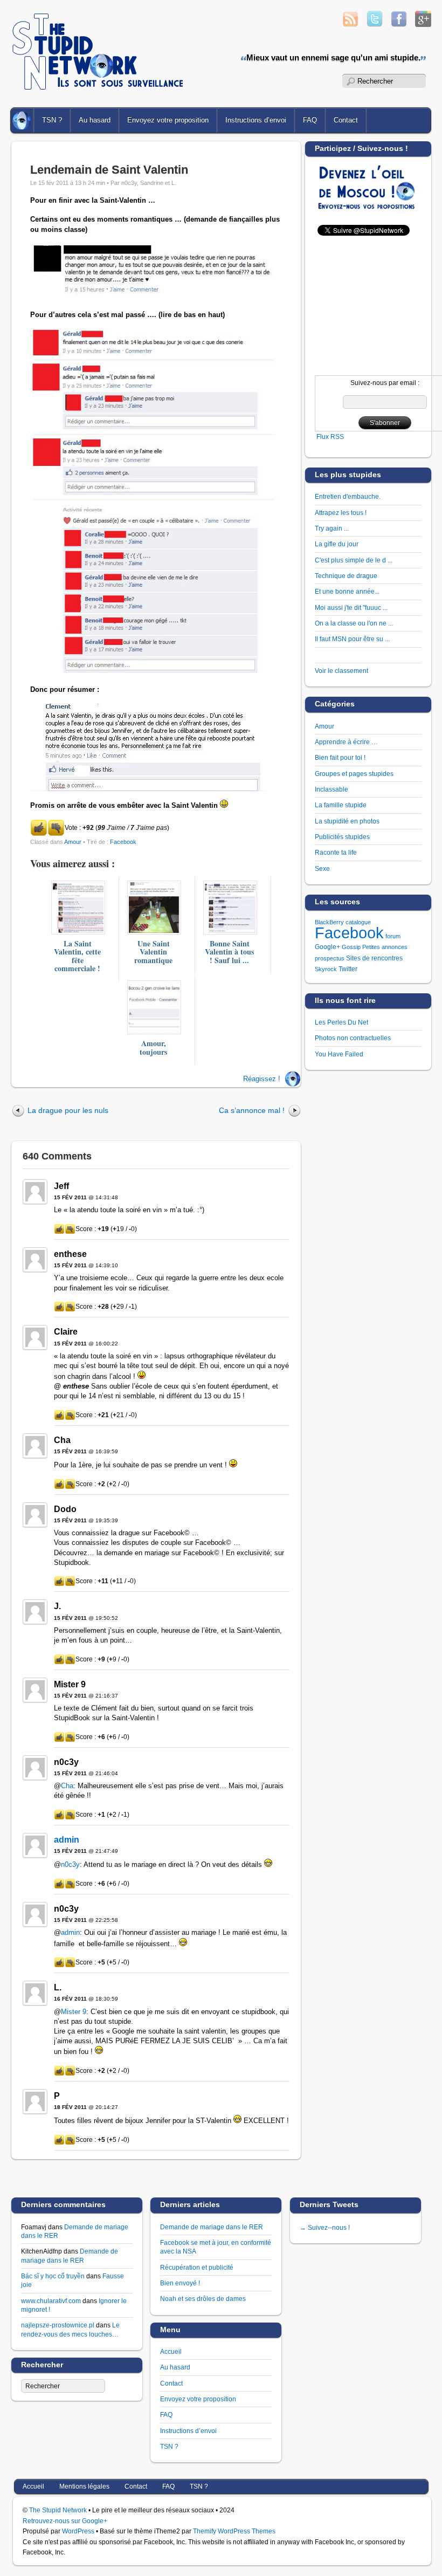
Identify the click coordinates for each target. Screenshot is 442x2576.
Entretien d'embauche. (348, 496)
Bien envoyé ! (180, 2283)
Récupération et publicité (197, 2267)
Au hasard (95, 120)
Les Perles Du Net (341, 1022)
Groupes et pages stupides (354, 774)
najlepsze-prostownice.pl (58, 2325)
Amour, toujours (153, 1047)
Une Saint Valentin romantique (153, 952)
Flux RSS (330, 437)
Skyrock (326, 969)
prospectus (330, 958)
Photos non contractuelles (353, 1038)
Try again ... (332, 528)
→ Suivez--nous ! (325, 2227)
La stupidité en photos (347, 821)
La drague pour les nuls (68, 1110)
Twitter (348, 969)
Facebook (123, 842)
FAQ (310, 120)
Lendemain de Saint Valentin (109, 170)
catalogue (358, 922)
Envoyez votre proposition (168, 120)
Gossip (351, 947)
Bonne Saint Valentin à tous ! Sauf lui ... (229, 952)
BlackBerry (329, 922)
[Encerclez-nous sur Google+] (423, 24)
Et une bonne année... (347, 591)
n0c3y (70, 1864)
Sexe (322, 868)
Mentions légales (84, 2486)
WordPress (78, 2531)
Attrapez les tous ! (341, 513)
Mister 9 (74, 2012)
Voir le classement (341, 671)
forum (393, 936)
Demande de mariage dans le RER (212, 2227)
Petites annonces (385, 947)
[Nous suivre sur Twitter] (375, 24)
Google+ (327, 947)
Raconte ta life (336, 852)
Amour (73, 842)
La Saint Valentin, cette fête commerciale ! (77, 956)
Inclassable (331, 789)
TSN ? (52, 120)
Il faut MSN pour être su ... (352, 639)
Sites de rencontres (374, 958)
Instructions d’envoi (256, 120)
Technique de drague (346, 576)
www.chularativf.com (51, 2301)
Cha (67, 1786)
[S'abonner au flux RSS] (350, 24)
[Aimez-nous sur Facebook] (399, 24)
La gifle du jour (337, 544)
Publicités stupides (342, 837)
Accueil (23, 120)
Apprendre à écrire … (346, 742)
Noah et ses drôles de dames (203, 2299)
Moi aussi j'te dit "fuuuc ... (351, 607)
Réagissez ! (262, 1079)
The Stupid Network (58, 2510)
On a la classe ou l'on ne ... (354, 623)
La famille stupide (341, 805)
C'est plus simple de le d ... (354, 560)
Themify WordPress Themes (234, 2531)
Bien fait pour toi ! (340, 757)
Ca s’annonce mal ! (252, 1110)
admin (67, 1840)
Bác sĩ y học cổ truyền (53, 2276)
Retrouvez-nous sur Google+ (65, 2521)
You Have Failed (339, 1054)
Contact (171, 2383)
